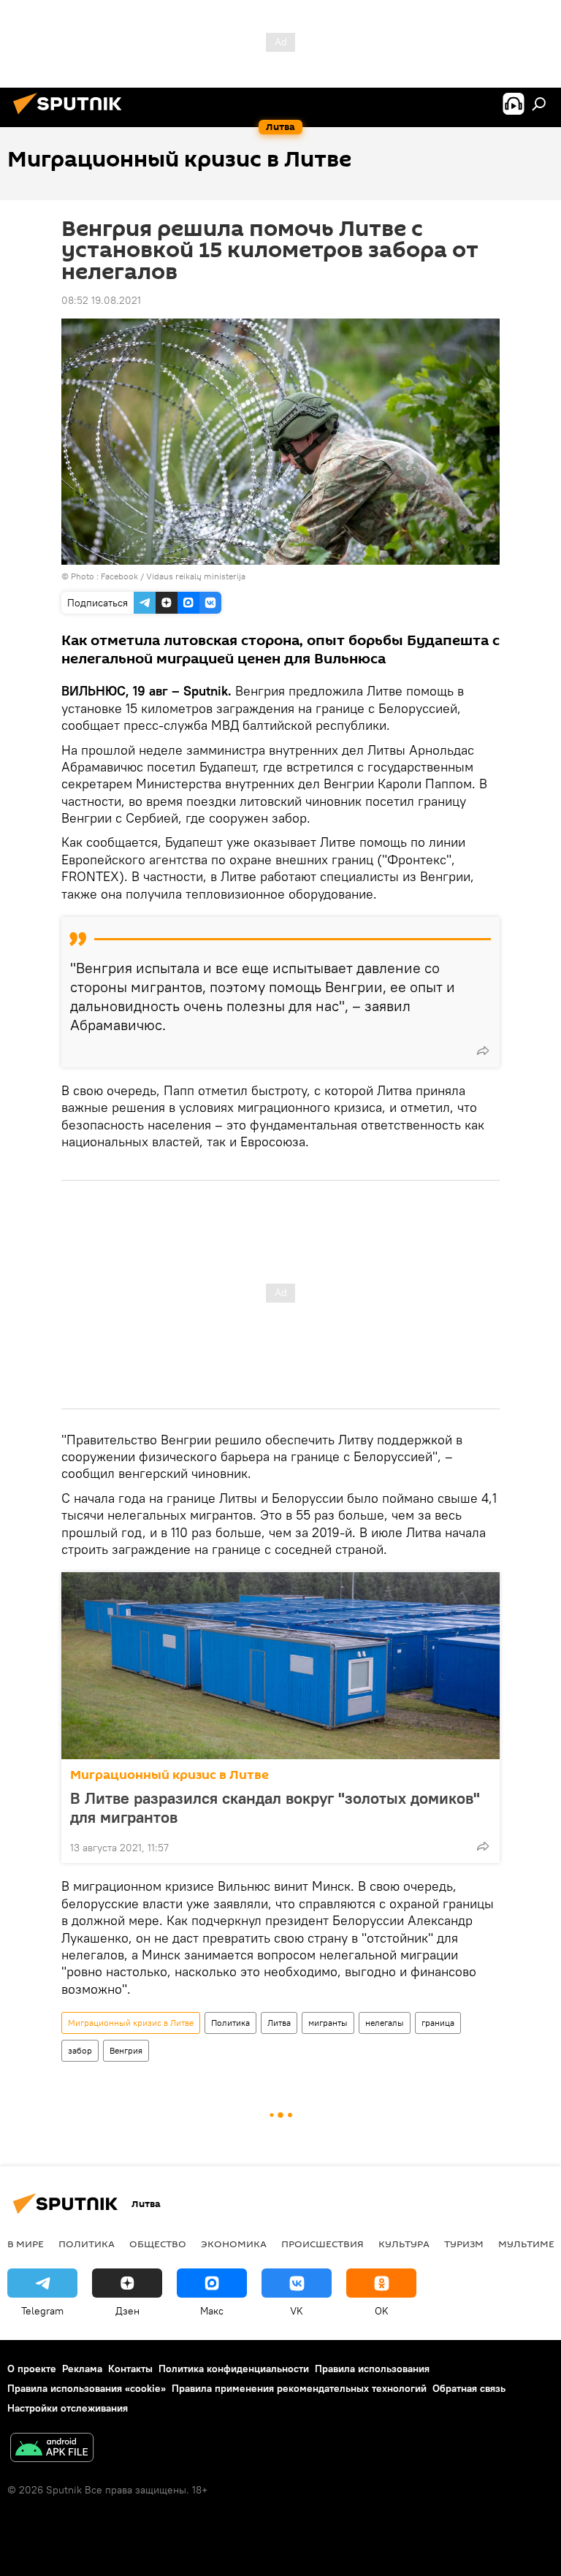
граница (438, 2023)
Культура (404, 2244)
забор (80, 2050)
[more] (483, 1051)
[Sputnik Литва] (72, 116)
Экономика (234, 2244)
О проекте (32, 2369)
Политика (230, 2023)
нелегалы (385, 2023)
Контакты (130, 2369)
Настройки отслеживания (68, 2408)
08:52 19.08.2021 (101, 300)
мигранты (328, 2023)
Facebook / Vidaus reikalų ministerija (173, 576)
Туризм (464, 2244)
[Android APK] (52, 2449)
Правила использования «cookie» (87, 2388)
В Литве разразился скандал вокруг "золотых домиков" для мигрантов (275, 1807)
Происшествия (323, 2244)
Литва (279, 2023)
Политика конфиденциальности (234, 2369)
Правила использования (372, 2369)
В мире (26, 2244)
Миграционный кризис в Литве (169, 1775)
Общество (158, 2244)
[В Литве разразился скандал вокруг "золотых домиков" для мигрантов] (280, 1666)
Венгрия (126, 2050)
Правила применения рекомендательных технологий (299, 2388)
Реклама (82, 2369)
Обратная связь (469, 2388)
